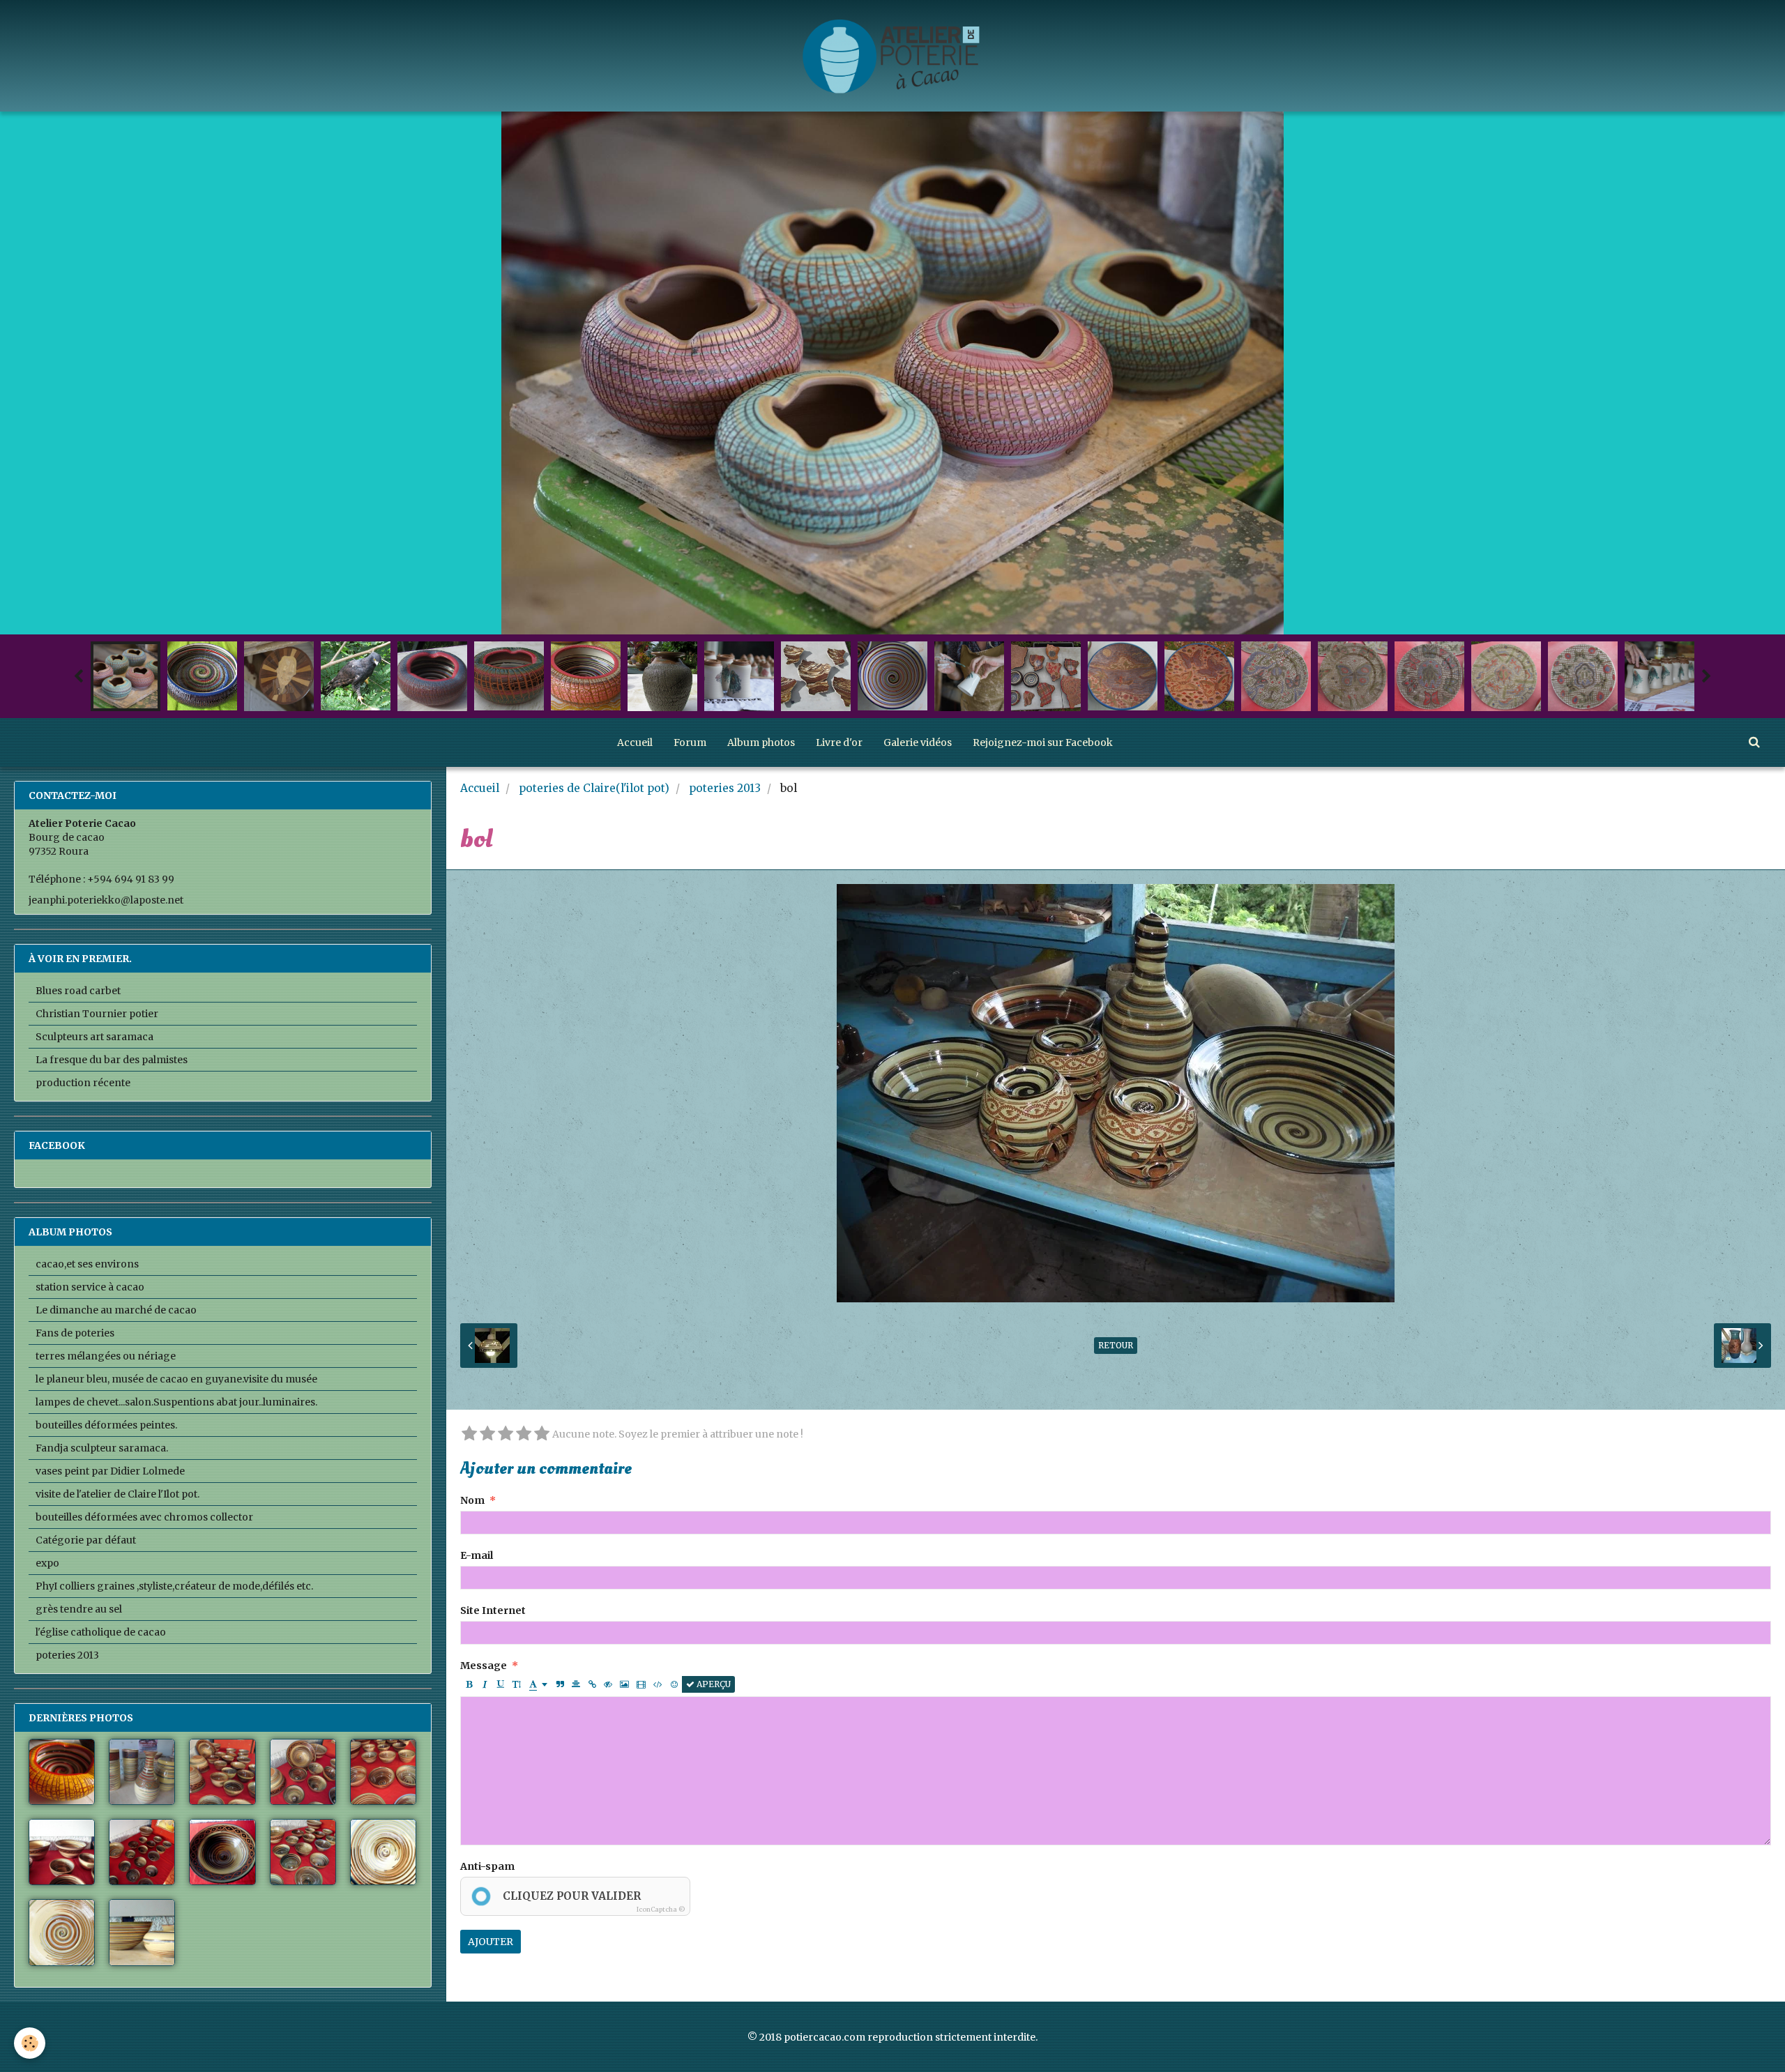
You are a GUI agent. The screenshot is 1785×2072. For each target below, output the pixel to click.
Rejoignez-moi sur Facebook (1043, 742)
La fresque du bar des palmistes (112, 1060)
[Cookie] (30, 2043)
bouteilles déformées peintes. (106, 1425)
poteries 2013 (725, 788)
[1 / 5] (469, 1434)
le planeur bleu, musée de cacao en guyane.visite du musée (176, 1379)
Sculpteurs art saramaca (94, 1037)
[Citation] (560, 1684)
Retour (1116, 1345)
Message (484, 1666)
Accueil (635, 742)
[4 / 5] (524, 1434)
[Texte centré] (576, 1684)
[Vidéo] (641, 1684)
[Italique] (485, 1684)
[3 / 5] (506, 1434)
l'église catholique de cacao (101, 1632)
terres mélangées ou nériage (106, 1356)
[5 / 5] (542, 1434)
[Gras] (469, 1684)
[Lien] (592, 1684)
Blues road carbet (78, 991)
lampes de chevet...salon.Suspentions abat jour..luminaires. (176, 1402)
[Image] (624, 1684)
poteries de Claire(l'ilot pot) (594, 788)
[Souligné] (501, 1684)
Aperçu (713, 1684)
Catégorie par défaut (86, 1540)
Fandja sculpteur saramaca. (102, 1448)
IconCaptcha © (661, 1909)
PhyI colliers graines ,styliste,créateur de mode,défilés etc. (174, 1586)
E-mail (477, 1555)
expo (47, 1563)
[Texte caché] (608, 1684)
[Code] (658, 1684)
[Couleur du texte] (538, 1684)
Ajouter (491, 1942)
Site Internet (493, 1610)
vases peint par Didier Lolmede (110, 1471)
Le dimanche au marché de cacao (116, 1310)
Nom (472, 1500)
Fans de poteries (75, 1333)
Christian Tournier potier (97, 1014)
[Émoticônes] (674, 1684)
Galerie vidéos (918, 742)
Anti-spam (487, 1866)
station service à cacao (90, 1287)
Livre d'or (839, 742)
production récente (83, 1083)
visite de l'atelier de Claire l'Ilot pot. (117, 1494)
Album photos (761, 742)
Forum (690, 742)
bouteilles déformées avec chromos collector (144, 1517)
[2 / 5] (487, 1434)
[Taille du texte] (517, 1684)
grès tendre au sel (79, 1609)
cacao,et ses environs (87, 1264)
